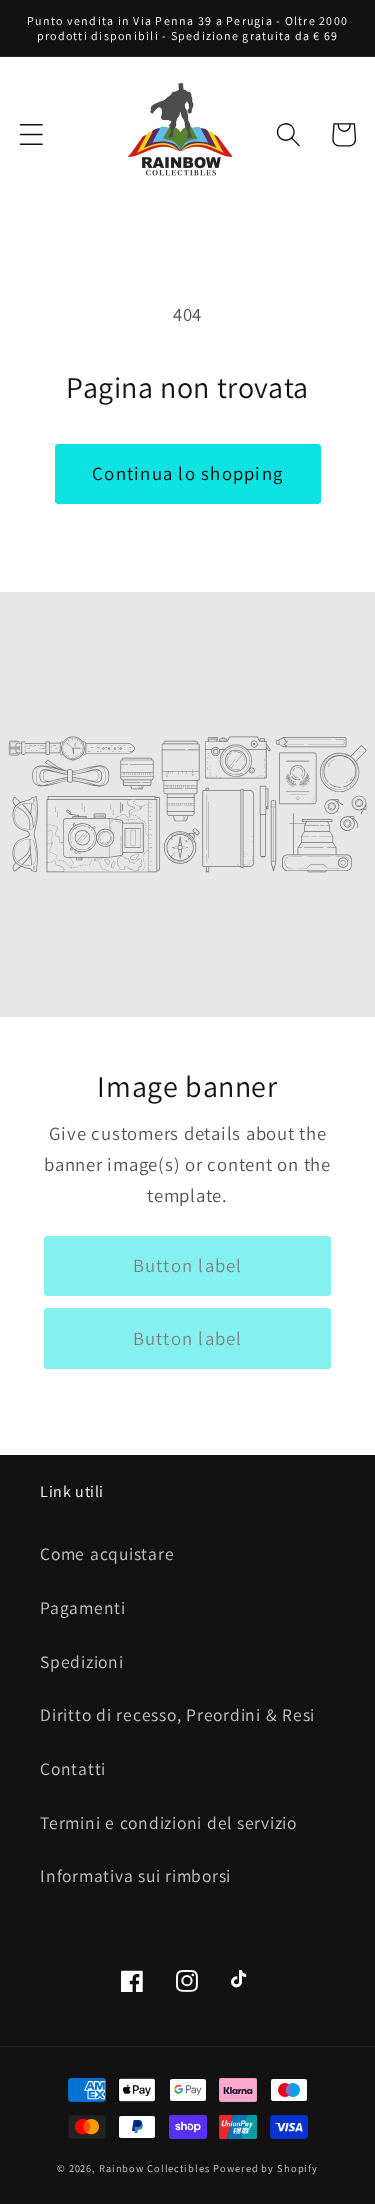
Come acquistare (107, 1553)
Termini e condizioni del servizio (168, 1822)
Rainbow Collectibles (154, 2168)
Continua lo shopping (187, 473)
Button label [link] (188, 1265)
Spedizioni (82, 1661)
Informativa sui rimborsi (135, 1875)
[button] (31, 134)
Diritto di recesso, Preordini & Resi (177, 1714)
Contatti (73, 1768)
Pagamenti (83, 1607)
